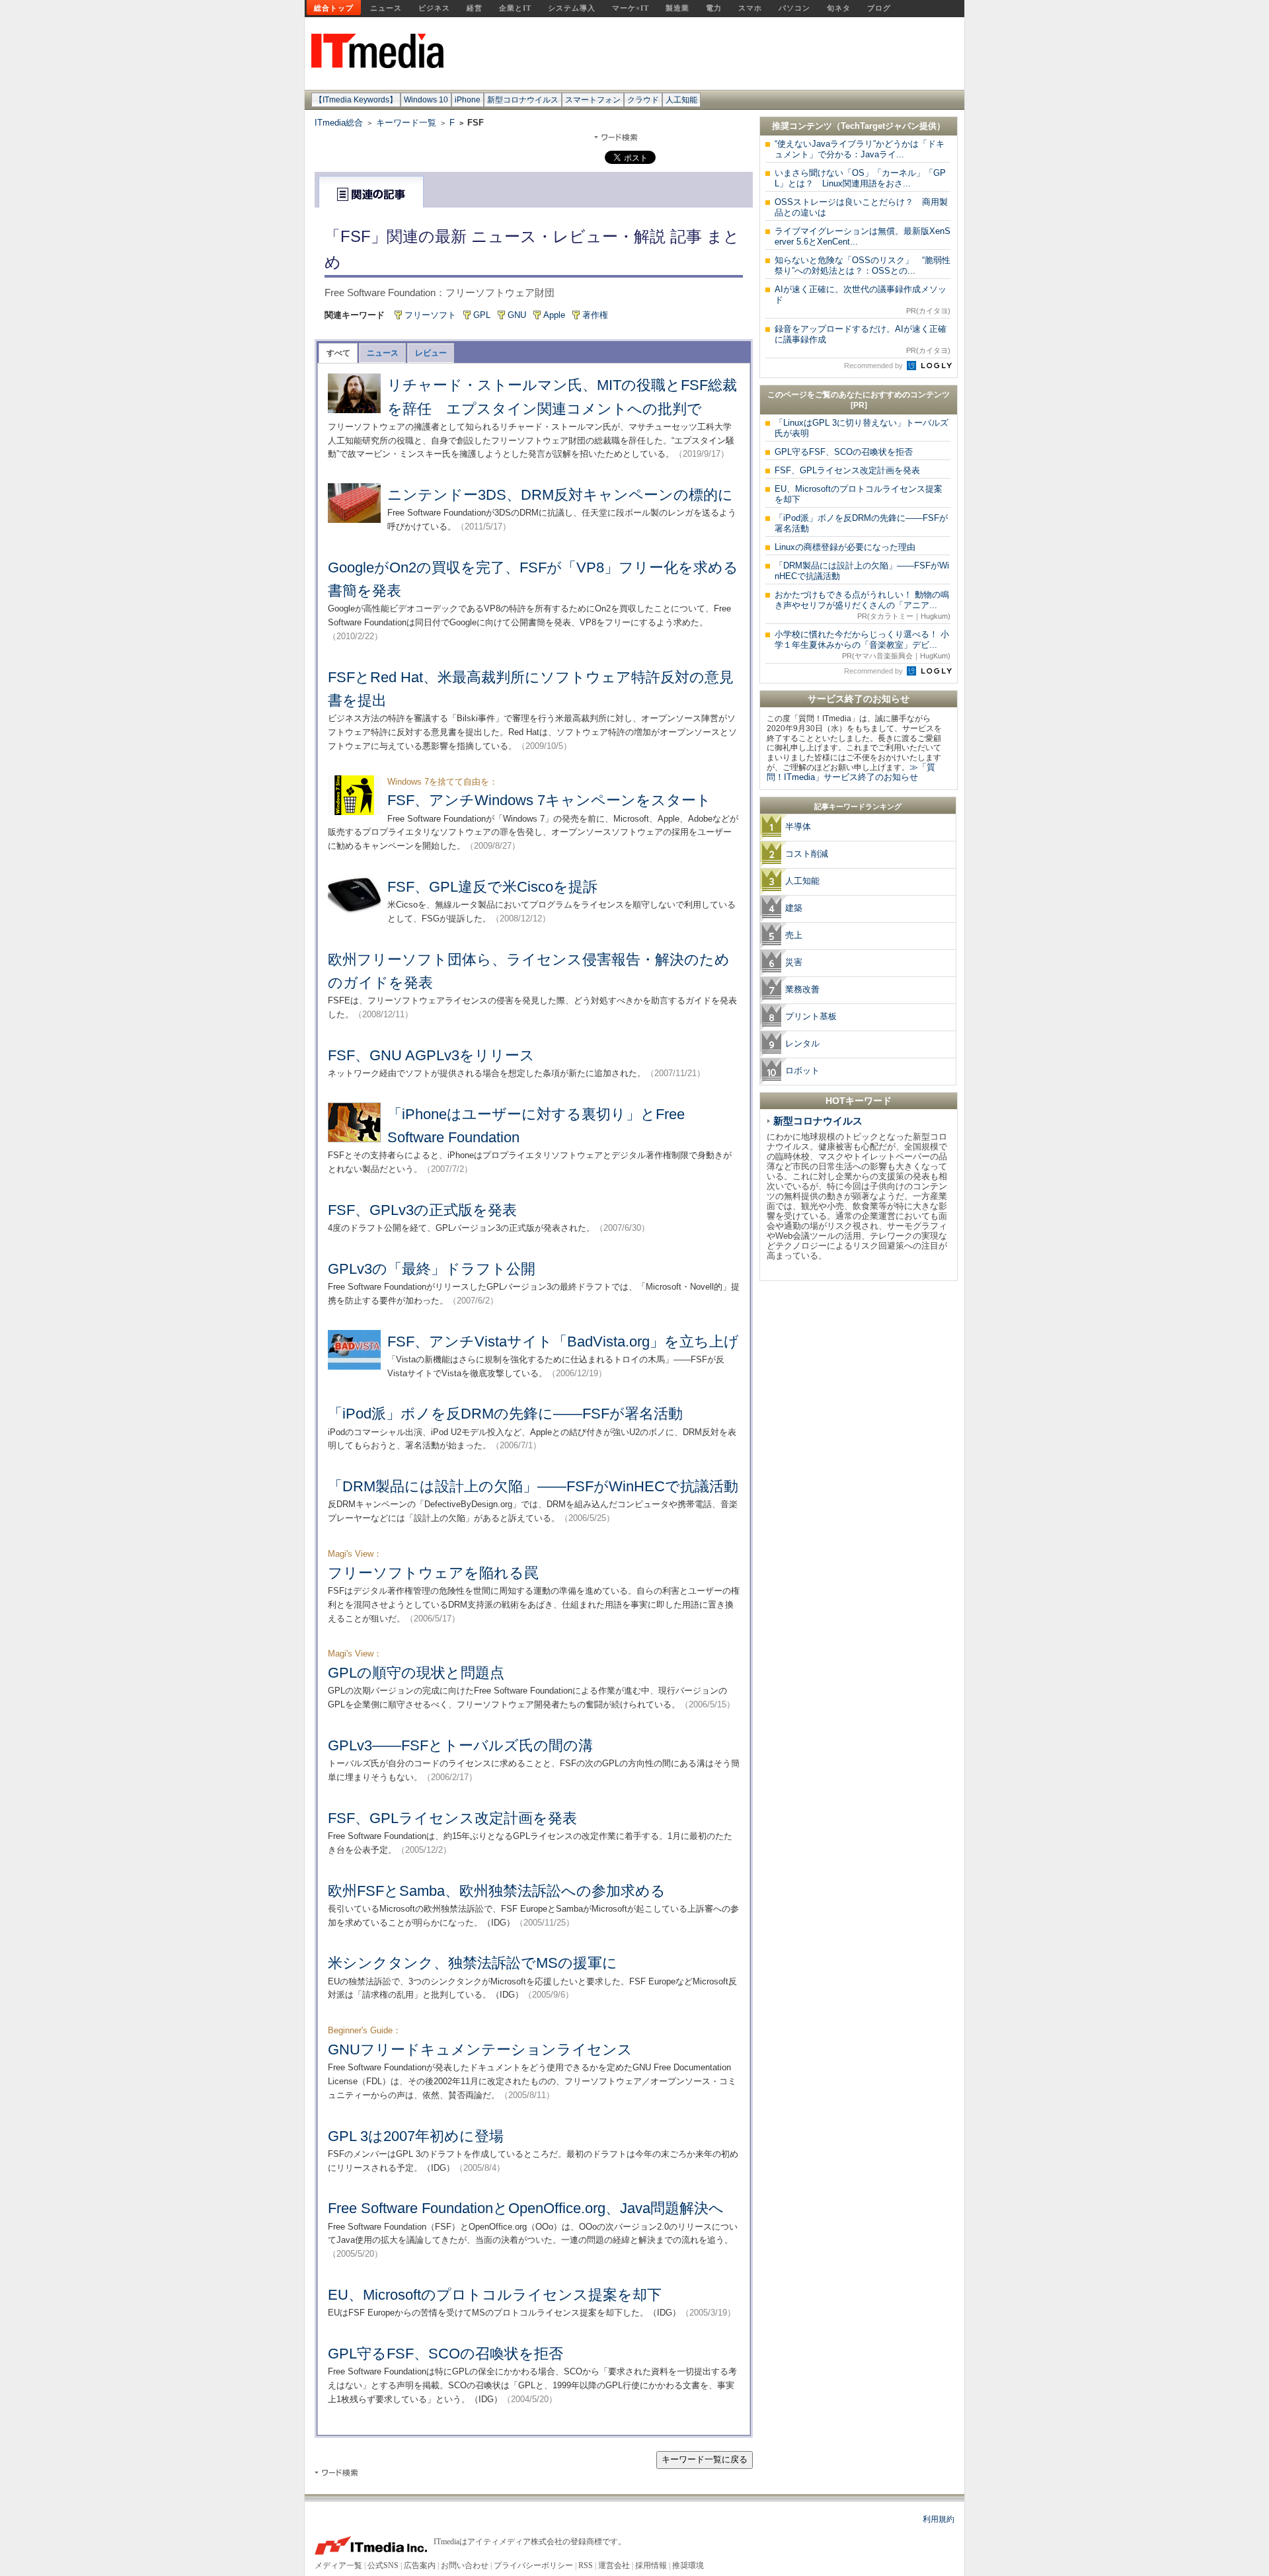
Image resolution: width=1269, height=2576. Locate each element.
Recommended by (874, 366)
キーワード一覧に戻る (705, 2459)
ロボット (802, 1071)
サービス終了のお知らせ (859, 699)
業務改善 (802, 989)
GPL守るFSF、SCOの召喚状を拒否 (844, 452)
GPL (482, 315)
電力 (714, 8)
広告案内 (420, 2565)
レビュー (431, 353)
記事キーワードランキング (858, 806)
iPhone (468, 100)
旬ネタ (839, 8)
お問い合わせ (465, 2565)
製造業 (677, 8)
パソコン (794, 8)
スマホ (750, 8)
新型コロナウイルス (523, 100)
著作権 (595, 315)
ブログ (879, 8)
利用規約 (939, 2519)
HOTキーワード (859, 1101)
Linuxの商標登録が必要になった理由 (845, 547)
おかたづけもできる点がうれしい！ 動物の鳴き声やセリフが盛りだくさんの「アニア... (863, 605)
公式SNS (383, 2565)
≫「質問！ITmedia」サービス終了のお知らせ (851, 772)
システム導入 (572, 8)
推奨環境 (688, 2565)
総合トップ (334, 8)
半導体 (798, 827)
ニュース (386, 8)
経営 (475, 8)
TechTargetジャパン (880, 126)
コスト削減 (807, 854)
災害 (794, 962)
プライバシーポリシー (533, 2565)
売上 (794, 935)
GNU (517, 315)
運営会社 (614, 2565)
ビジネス (434, 8)
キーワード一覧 (406, 123)
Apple (554, 315)
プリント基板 (811, 1016)
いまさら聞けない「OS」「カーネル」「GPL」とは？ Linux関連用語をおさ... (860, 178)
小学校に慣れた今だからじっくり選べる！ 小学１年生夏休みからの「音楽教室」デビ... (863, 644)
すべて (338, 353)
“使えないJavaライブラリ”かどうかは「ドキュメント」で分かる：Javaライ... (860, 149)
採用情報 (651, 2565)
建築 (794, 908)
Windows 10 (426, 100)
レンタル (802, 1043)
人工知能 (681, 100)
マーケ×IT (631, 8)
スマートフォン (593, 100)
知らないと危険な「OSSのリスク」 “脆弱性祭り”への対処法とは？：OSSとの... (863, 265)
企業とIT (515, 8)
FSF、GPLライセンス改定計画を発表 (847, 470)
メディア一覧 (338, 2565)
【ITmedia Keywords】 (356, 100)
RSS (586, 2565)
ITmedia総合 (339, 123)
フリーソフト (430, 315)
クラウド (643, 100)
